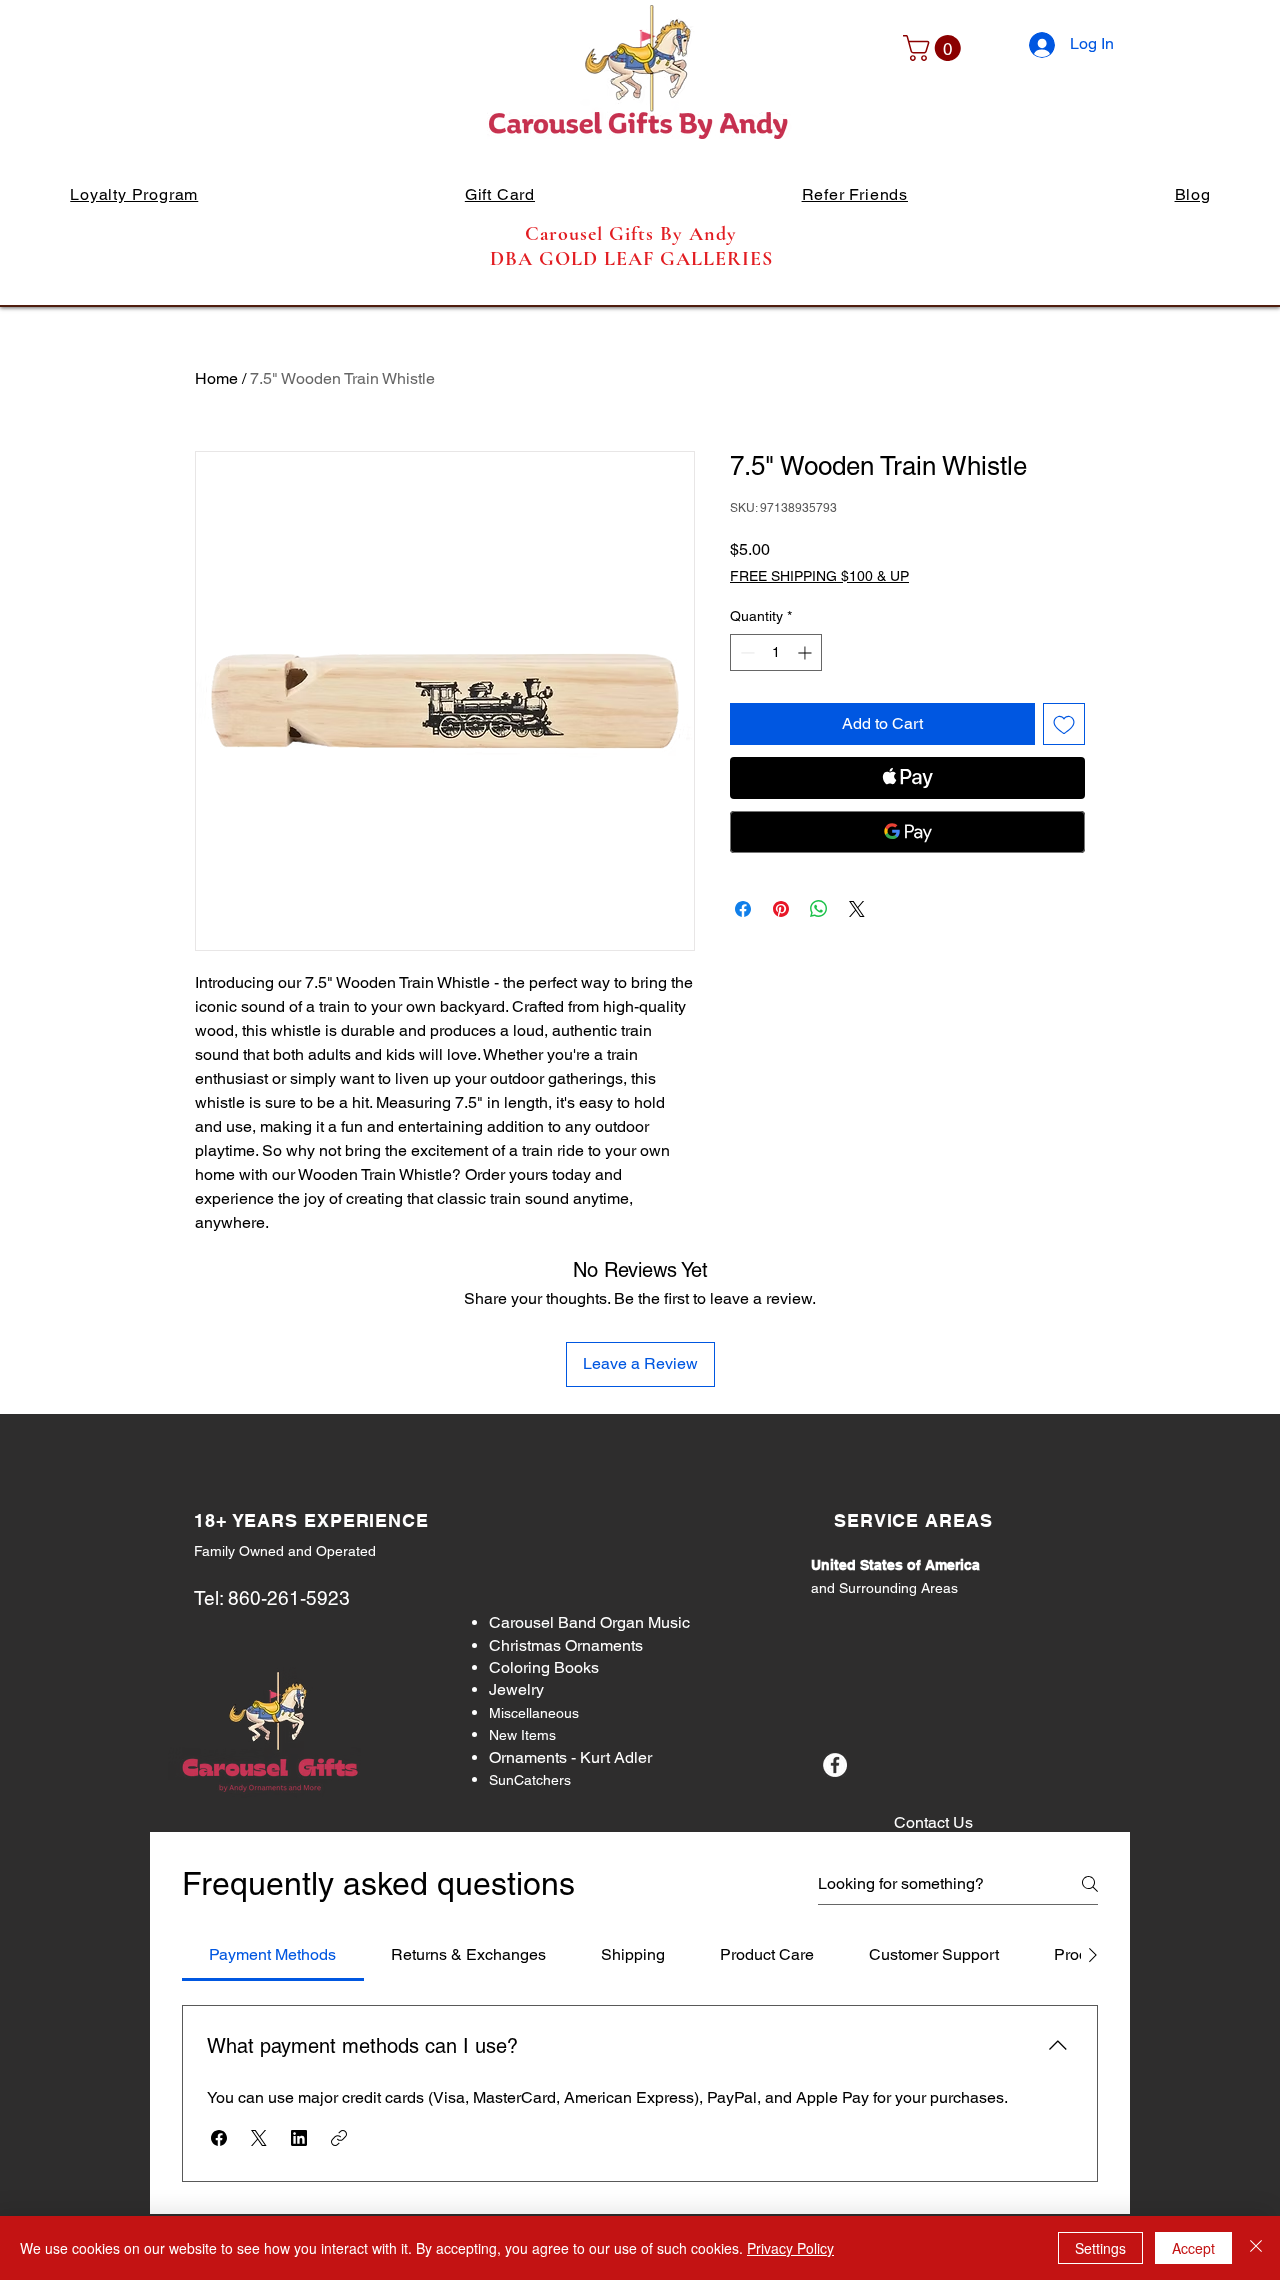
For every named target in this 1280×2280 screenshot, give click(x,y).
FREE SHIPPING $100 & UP (819, 576)
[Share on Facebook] (743, 909)
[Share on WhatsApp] (819, 909)
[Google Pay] (907, 832)
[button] (935, 48)
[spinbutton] (776, 652)
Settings (1100, 2248)
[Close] (1256, 2248)
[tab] (273, 1955)
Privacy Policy (790, 2248)
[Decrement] (745, 652)
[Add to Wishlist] (1064, 724)
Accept (1193, 2248)
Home (216, 378)
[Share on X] (857, 909)
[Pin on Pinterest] (781, 909)
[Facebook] (835, 1765)
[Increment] (806, 652)
